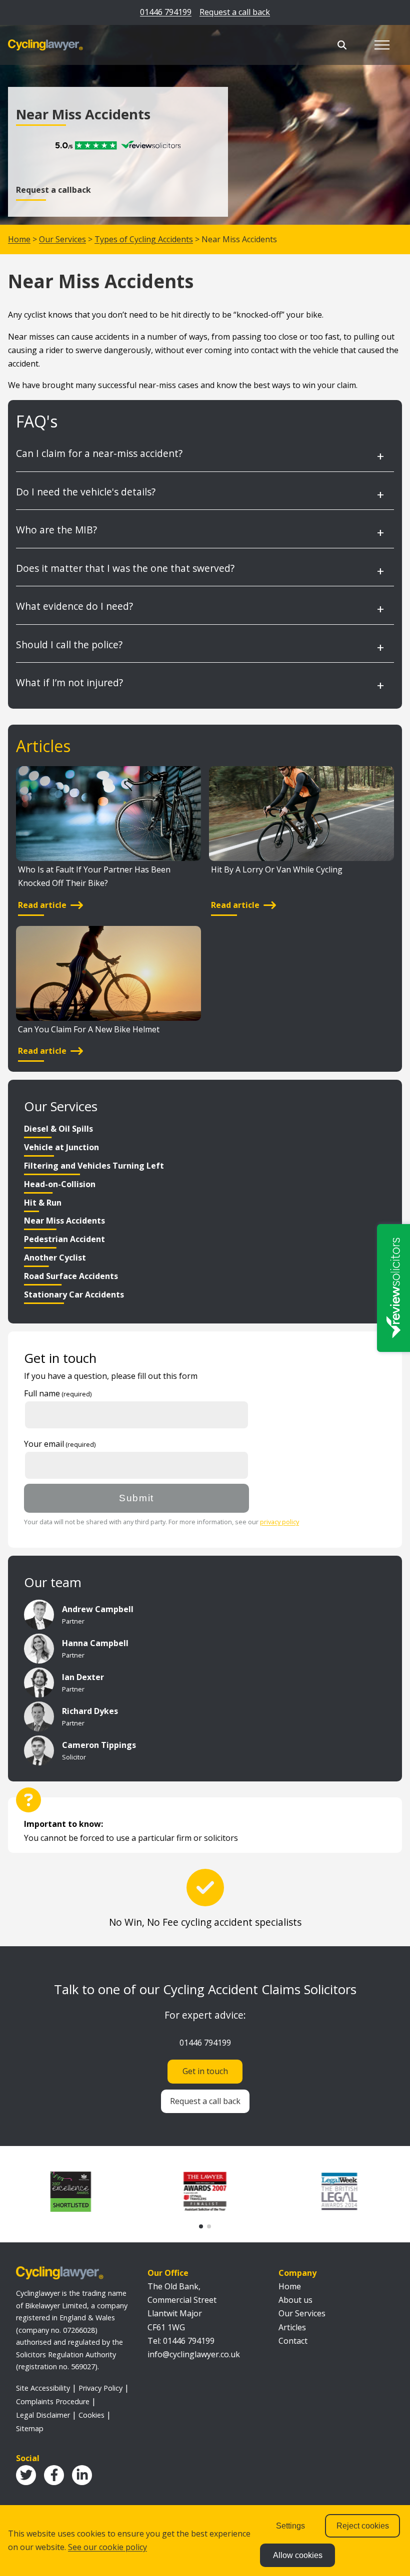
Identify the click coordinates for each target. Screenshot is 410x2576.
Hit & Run (43, 1203)
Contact (293, 2341)
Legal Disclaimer (43, 2415)
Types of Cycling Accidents (144, 239)
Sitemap (30, 2428)
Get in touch (205, 2071)
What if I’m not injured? (69, 682)
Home (19, 239)
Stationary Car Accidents (74, 1294)
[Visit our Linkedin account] (82, 2475)
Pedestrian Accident (64, 1239)
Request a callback (53, 190)
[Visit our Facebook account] (54, 2475)
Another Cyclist (55, 1258)
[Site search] (342, 45)
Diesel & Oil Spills (58, 1129)
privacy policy (279, 1522)
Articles (292, 2327)
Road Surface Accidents (71, 1276)
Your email (44, 1444)
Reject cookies (363, 2526)
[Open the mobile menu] (382, 45)
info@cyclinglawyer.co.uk (194, 2354)
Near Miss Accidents (64, 1221)
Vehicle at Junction (61, 1147)
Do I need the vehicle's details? (86, 492)
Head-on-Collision (60, 1184)
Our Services (62, 239)
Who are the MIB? (56, 530)
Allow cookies (298, 2555)
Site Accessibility (43, 2388)
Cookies (91, 2415)
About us (295, 2300)
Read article (42, 905)
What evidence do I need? (74, 606)
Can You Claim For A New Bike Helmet (89, 1029)
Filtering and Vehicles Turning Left (94, 1166)
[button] (201, 2226)
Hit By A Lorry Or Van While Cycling (277, 869)
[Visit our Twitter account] (26, 2475)
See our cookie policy (107, 2547)
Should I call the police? (69, 644)
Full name (42, 1393)
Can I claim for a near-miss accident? (99, 453)
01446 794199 (166, 12)
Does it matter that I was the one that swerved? (125, 568)
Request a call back (235, 12)
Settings (290, 2526)
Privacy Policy (100, 2388)
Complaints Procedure (53, 2401)
